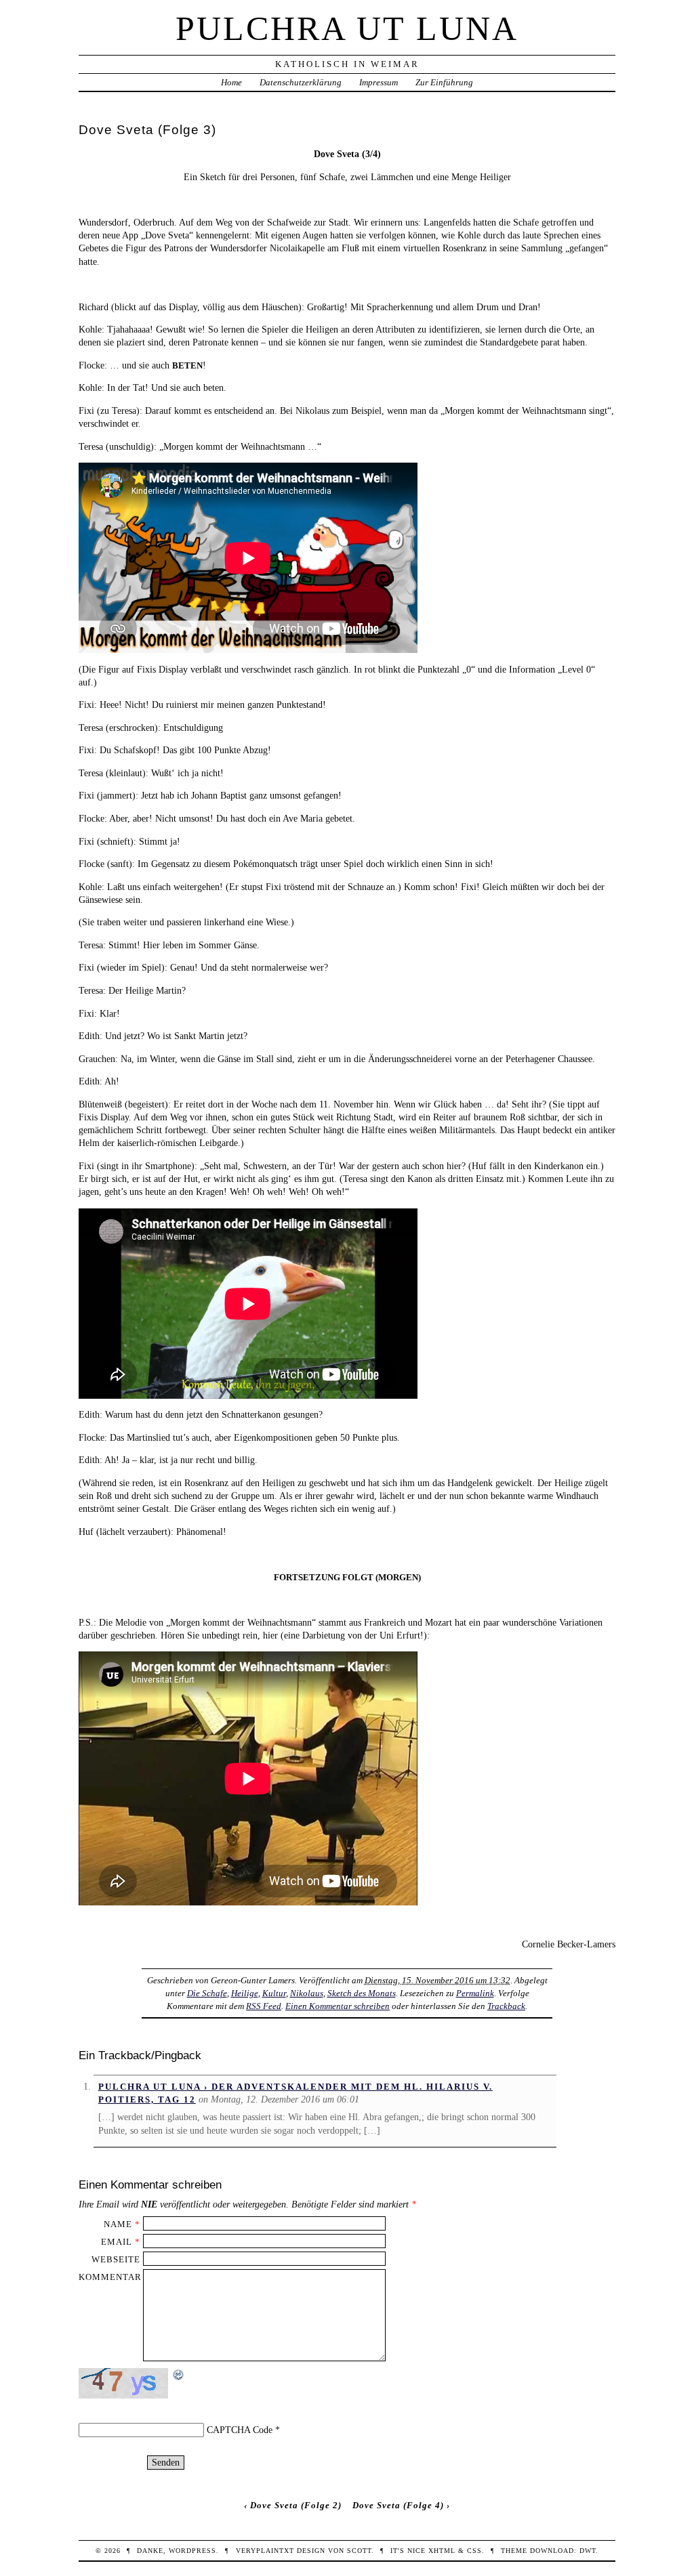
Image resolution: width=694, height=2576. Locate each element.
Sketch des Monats (362, 1993)
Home (231, 82)
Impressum (379, 82)
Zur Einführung (444, 82)
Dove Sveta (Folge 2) (296, 2505)
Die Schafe (207, 1993)
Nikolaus (307, 1993)
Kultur (274, 1993)
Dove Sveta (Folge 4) (398, 2505)
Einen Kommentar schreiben (338, 2006)
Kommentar (110, 2277)
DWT (588, 2551)
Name (118, 2224)
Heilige (245, 1993)
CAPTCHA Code (240, 2430)
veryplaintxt (265, 2551)
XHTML (442, 2551)
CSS (474, 2551)
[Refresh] (179, 2375)
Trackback (506, 2006)
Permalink (475, 1993)
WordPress (192, 2551)
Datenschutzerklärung (301, 82)
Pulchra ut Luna (347, 28)
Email (117, 2242)
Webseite (116, 2259)
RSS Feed (264, 2006)
